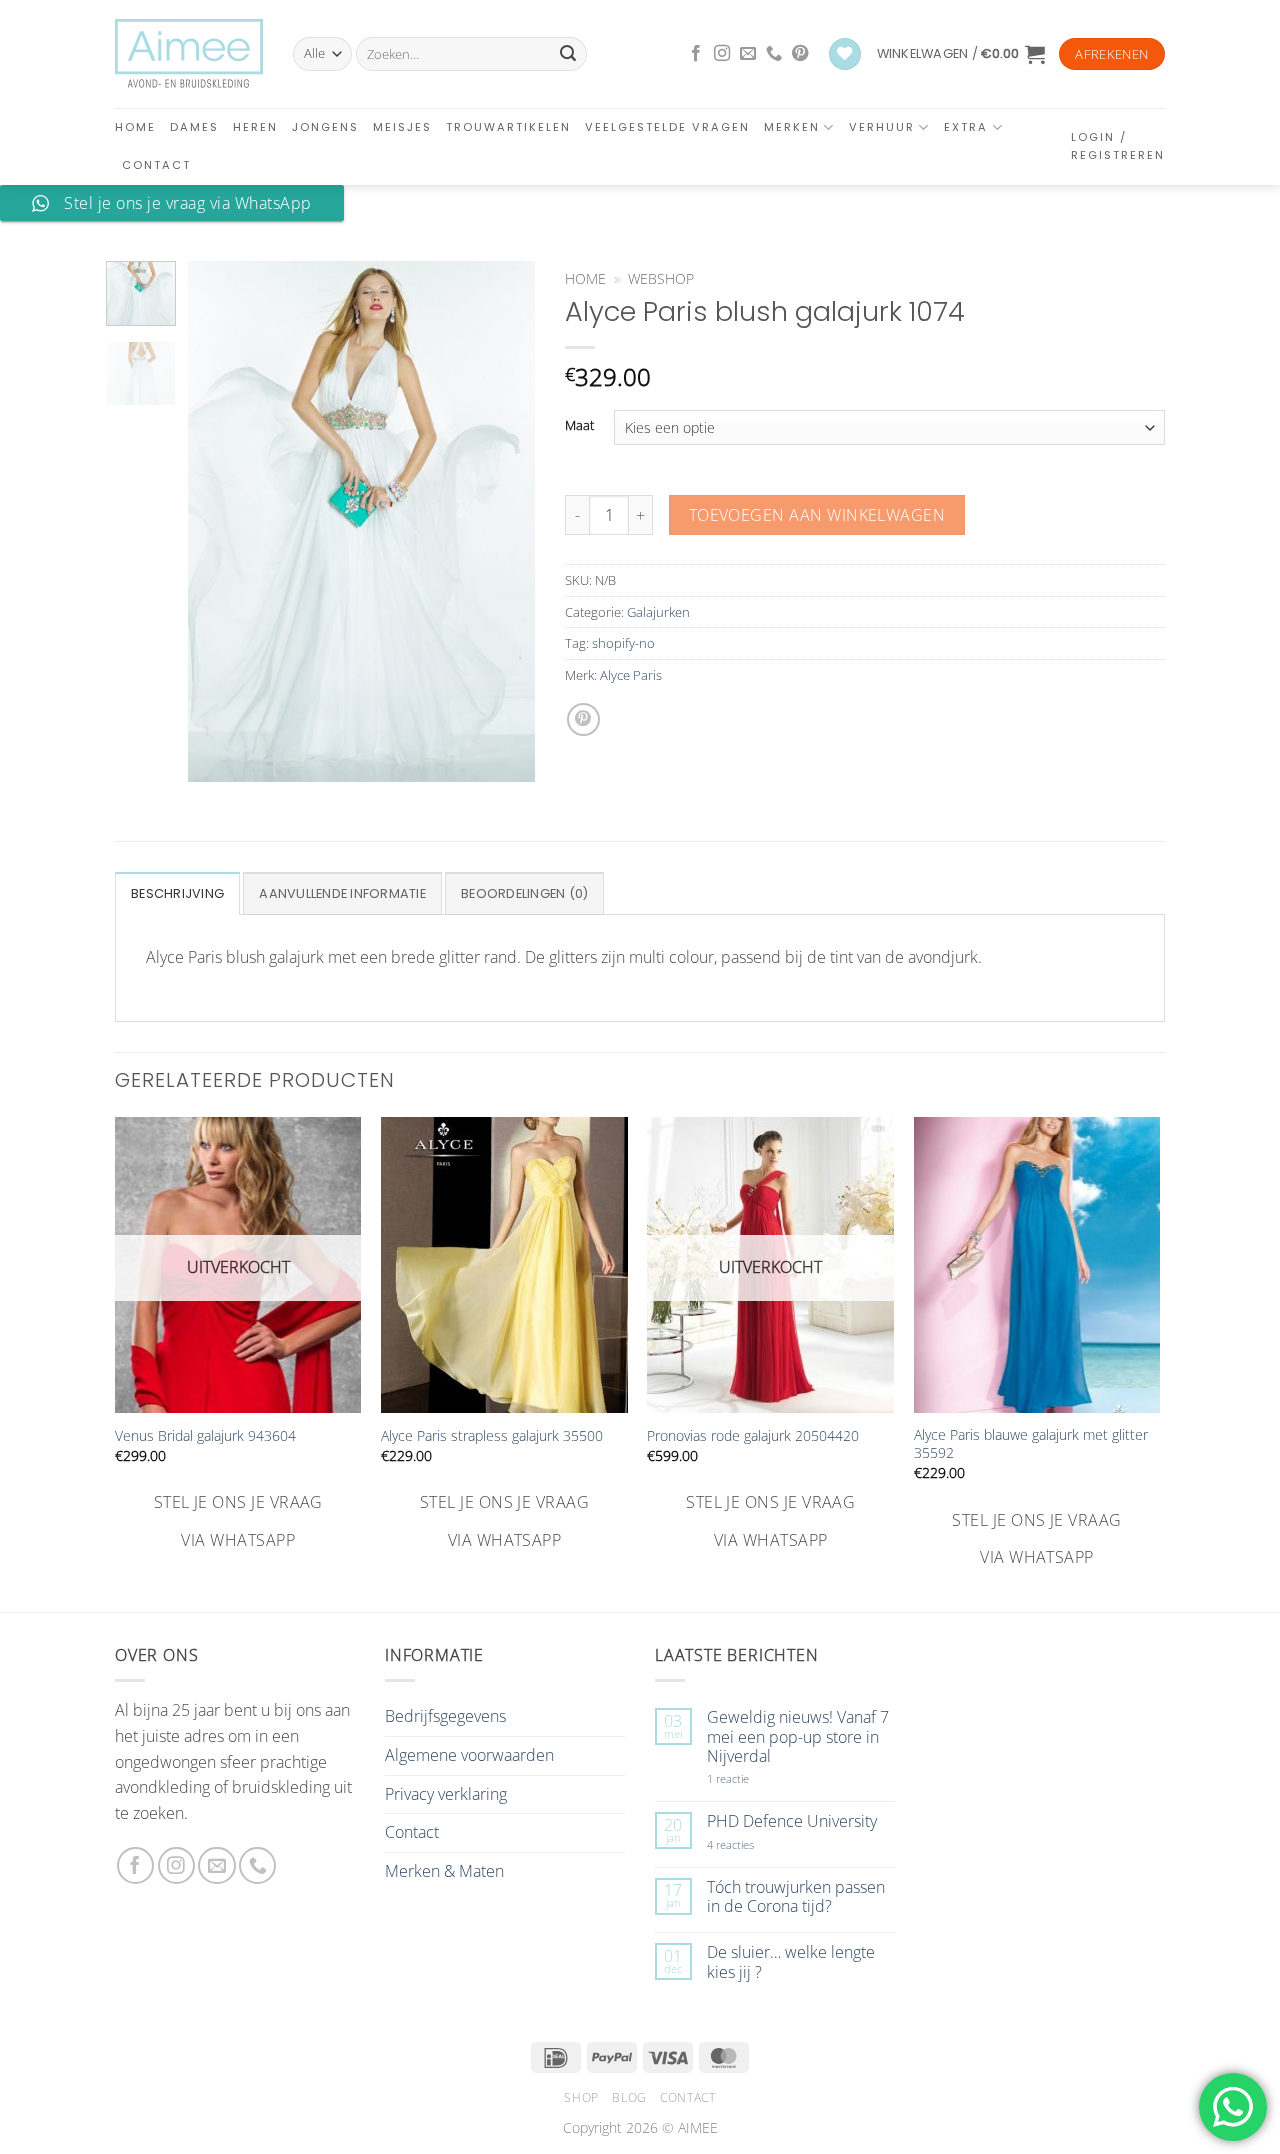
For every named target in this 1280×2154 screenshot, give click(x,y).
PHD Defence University (792, 1821)
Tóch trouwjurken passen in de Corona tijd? (796, 1897)
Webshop (661, 278)
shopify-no (623, 643)
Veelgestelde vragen (667, 127)
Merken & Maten (444, 1871)
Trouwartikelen (508, 127)
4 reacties (754, 1844)
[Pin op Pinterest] (583, 719)
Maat (579, 426)
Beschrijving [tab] (177, 893)
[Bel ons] (774, 54)
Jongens (325, 127)
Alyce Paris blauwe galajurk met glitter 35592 (1031, 1444)
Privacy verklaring (446, 1794)
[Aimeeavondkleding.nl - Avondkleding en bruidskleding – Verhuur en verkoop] (189, 54)
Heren (255, 127)
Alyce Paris (631, 675)
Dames (194, 127)
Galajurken (658, 612)
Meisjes (402, 127)
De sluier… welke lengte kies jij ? (791, 1962)
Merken (792, 127)
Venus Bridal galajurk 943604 (205, 1436)
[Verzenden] (568, 54)
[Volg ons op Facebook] (696, 54)
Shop (581, 2097)
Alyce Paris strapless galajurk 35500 (492, 1436)
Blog (629, 2097)
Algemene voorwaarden (469, 1755)
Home (135, 127)
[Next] (503, 521)
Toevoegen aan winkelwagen (817, 515)
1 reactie (750, 1778)
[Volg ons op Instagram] (722, 54)
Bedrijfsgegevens (445, 1716)
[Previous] (220, 521)
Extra (966, 127)
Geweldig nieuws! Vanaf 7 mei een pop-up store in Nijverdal (798, 1737)
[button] (961, 54)
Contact (156, 165)
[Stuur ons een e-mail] (748, 54)
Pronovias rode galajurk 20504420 (753, 1436)
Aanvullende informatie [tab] (342, 893)
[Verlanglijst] (845, 54)
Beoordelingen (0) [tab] (524, 893)
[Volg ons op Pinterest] (800, 54)
